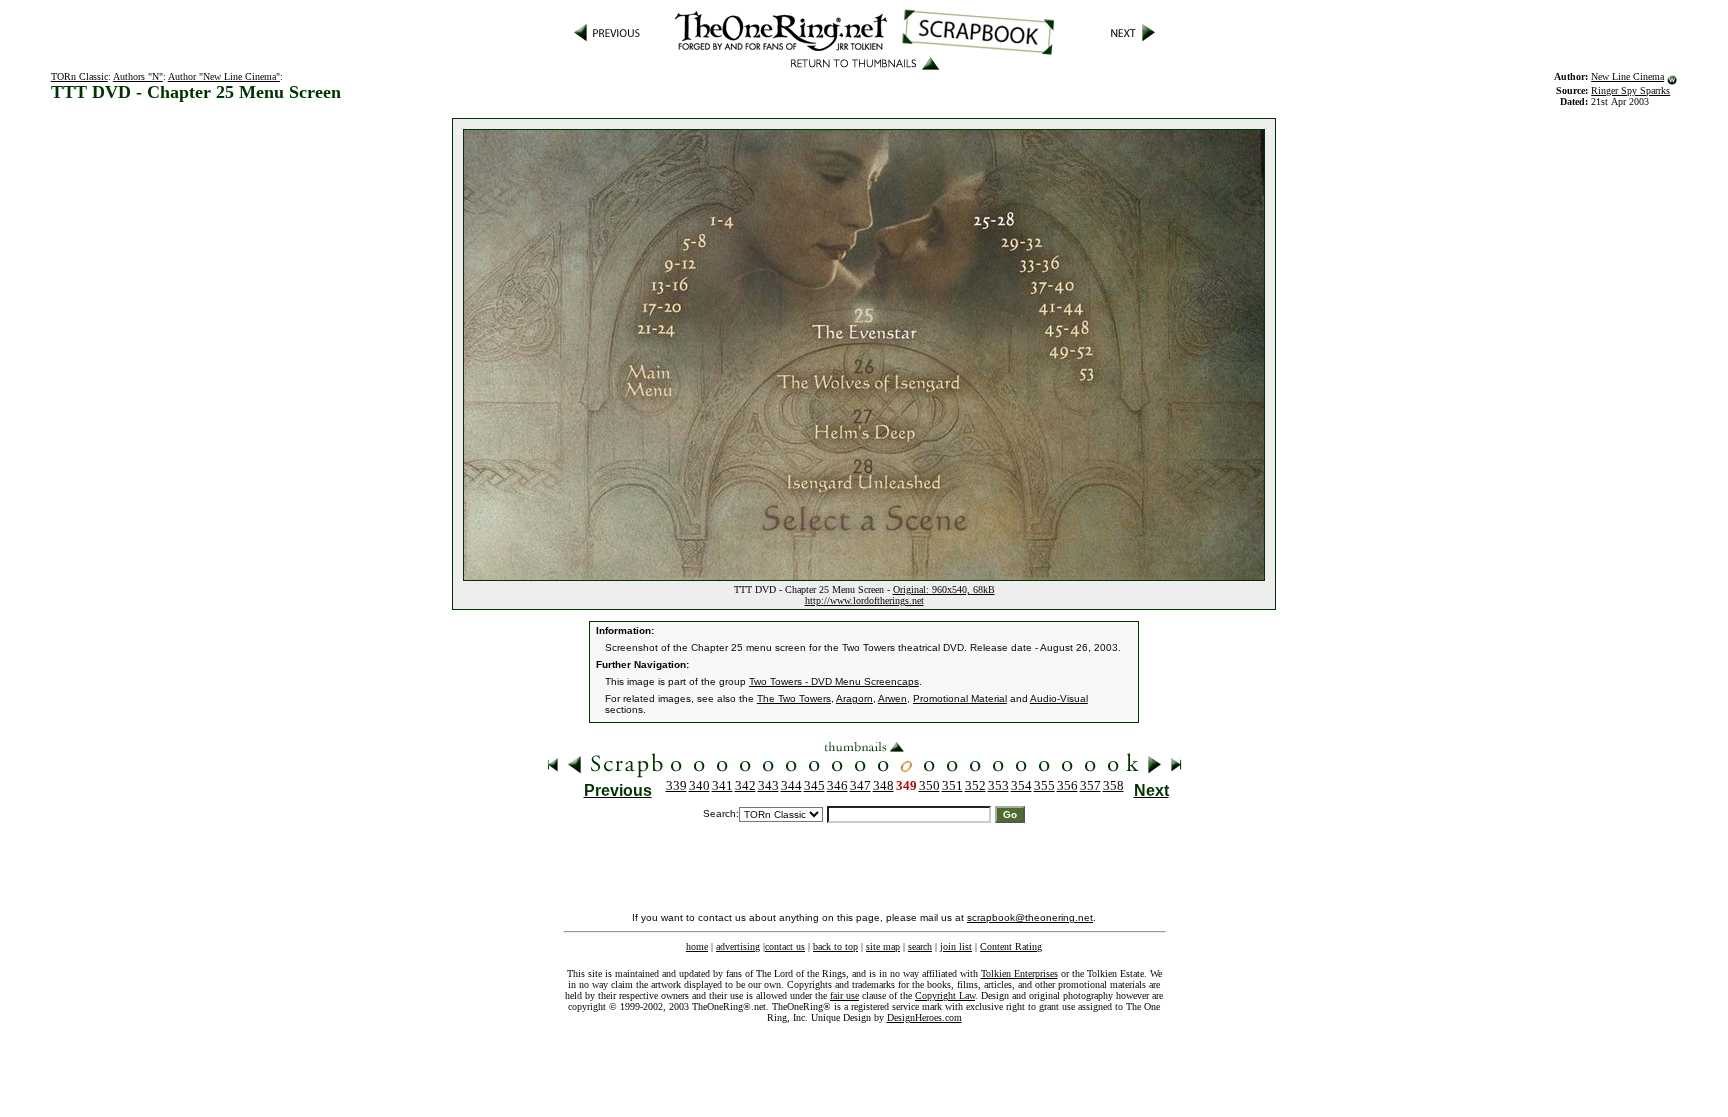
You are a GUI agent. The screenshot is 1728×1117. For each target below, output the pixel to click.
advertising (738, 946)
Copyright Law (945, 995)
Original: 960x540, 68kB (944, 589)
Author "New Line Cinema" (224, 76)
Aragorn (854, 698)
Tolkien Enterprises (1019, 973)
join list (956, 946)
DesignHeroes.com (924, 1017)
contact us (785, 946)
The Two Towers (794, 698)
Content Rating (1011, 946)
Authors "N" (138, 76)
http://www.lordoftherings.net (864, 600)
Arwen (892, 698)
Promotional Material (960, 698)
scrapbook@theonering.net (1030, 917)
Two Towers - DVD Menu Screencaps (834, 681)
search (920, 946)
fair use (844, 995)
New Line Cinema (1627, 76)
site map (883, 946)
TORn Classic (79, 76)
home (697, 946)
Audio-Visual (1059, 698)
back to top (835, 946)
